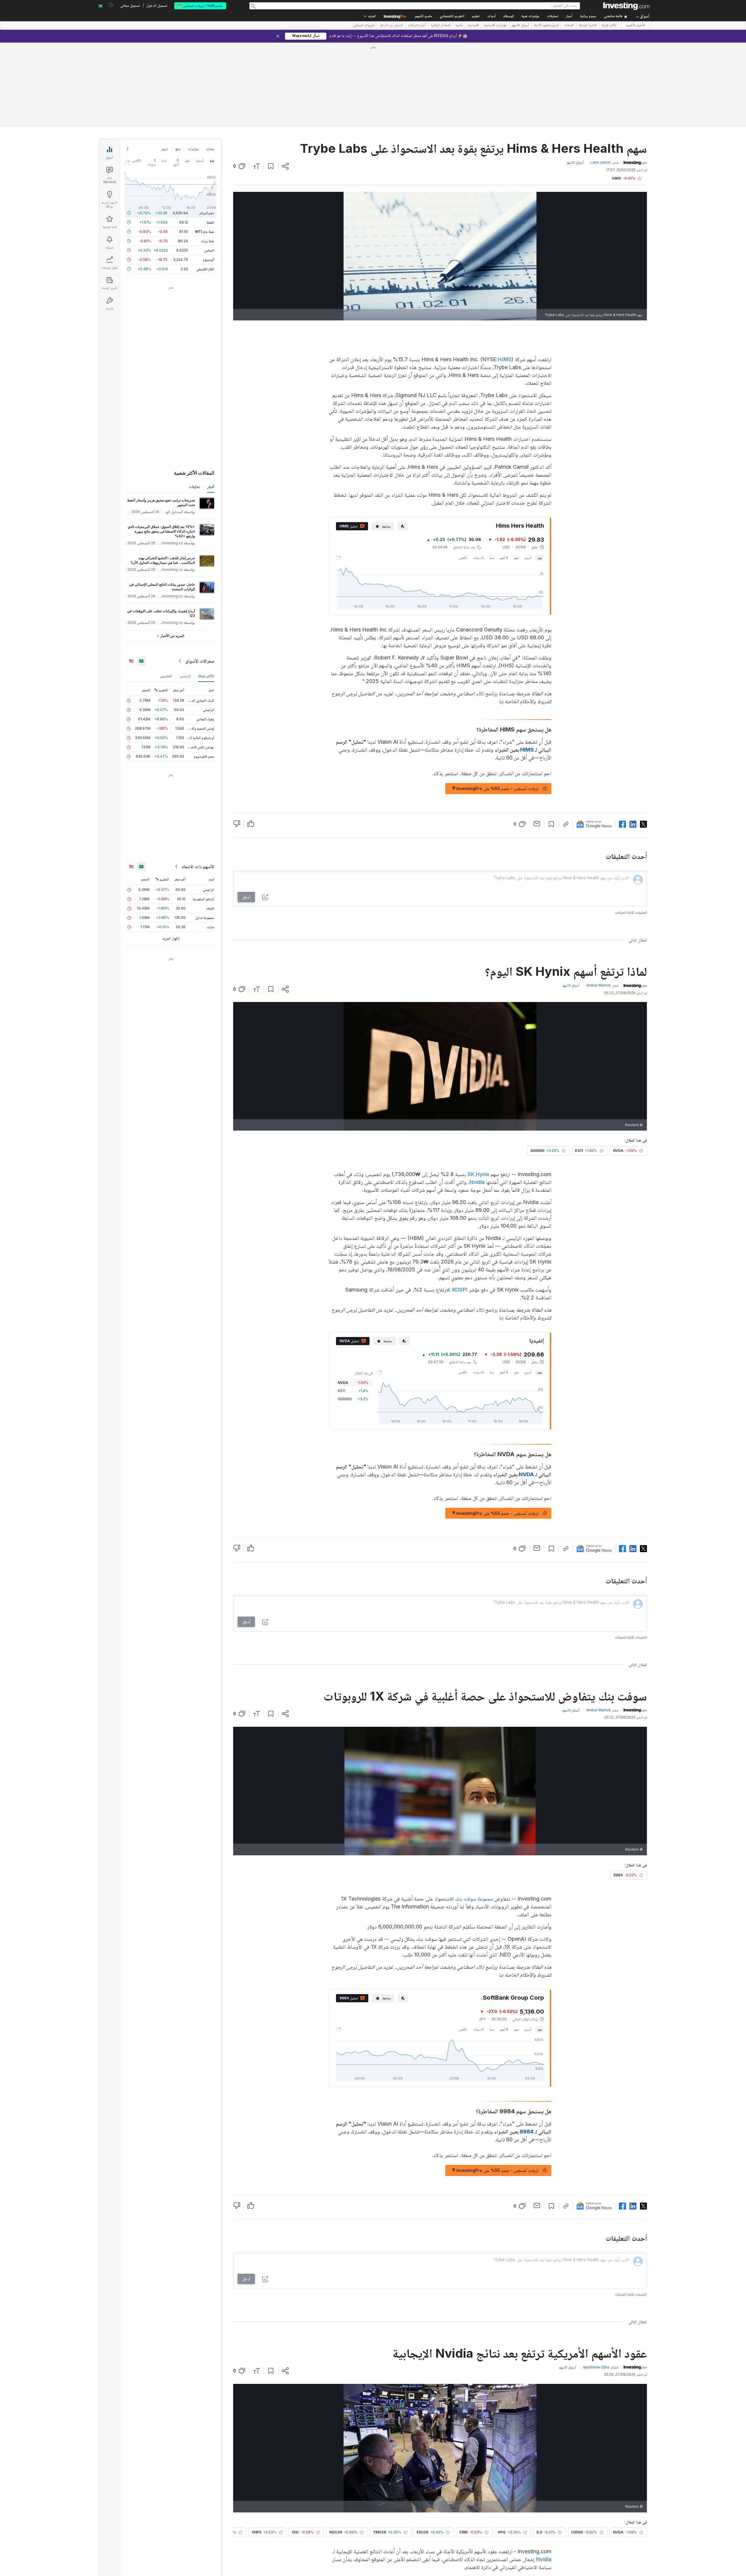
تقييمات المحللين (364, 26)
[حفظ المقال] (271, 82)
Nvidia (477, 1098)
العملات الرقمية (441, 26)
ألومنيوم (209, 175)
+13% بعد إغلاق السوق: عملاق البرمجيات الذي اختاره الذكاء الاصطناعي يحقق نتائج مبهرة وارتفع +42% (161, 447)
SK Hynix (478, 1090)
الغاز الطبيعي (205, 185)
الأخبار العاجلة (588, 26)
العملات (569, 26)
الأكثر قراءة (609, 26)
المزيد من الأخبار (172, 551)
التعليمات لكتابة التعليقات (631, 828)
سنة (492, 473)
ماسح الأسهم (424, 16)
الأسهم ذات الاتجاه (198, 782)
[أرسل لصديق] (537, 739)
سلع (178, 65)
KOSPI (460, 1205)
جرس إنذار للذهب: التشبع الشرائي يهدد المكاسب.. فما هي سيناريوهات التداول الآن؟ (163, 476)
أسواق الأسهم (520, 26)
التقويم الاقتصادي (452, 16)
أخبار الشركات (417, 26)
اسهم (165, 65)
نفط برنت (208, 157)
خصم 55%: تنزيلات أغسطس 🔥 (200, 6)
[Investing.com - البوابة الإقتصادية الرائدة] (626, 6)
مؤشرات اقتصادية (495, 26)
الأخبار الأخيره (636, 26)
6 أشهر (504, 473)
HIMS (505, 275)
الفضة (210, 138)
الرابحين (185, 592)
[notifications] (111, 5)
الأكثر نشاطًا (206, 592)
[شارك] (285, 82)
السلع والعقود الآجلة (546, 26)
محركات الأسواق (200, 577)
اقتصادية (474, 26)
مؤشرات (193, 65)
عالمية (459, 26)
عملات (210, 65)
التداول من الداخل (391, 26)
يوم (540, 473)
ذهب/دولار (207, 129)
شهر (516, 473)
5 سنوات (478, 473)
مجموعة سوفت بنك (474, 1814)
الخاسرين (166, 592)
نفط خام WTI (205, 147)
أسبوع (528, 473)
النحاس (209, 166)
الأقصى (463, 473)
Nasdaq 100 (373, 2495)
